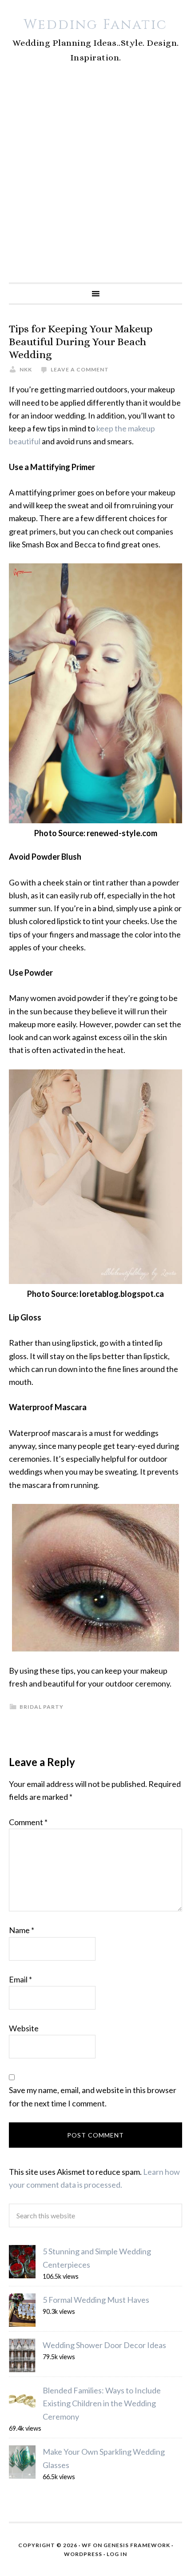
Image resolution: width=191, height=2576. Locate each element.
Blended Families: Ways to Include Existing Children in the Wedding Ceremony (102, 2403)
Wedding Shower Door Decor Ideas (104, 2345)
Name (22, 1930)
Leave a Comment (80, 369)
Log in (117, 2554)
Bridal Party (42, 1707)
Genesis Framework (137, 2545)
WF (87, 2545)
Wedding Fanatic (95, 25)
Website (24, 2028)
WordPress (83, 2554)
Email (20, 1979)
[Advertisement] (95, 183)
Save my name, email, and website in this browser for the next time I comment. (93, 2096)
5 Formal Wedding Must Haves (96, 2300)
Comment (28, 1822)
